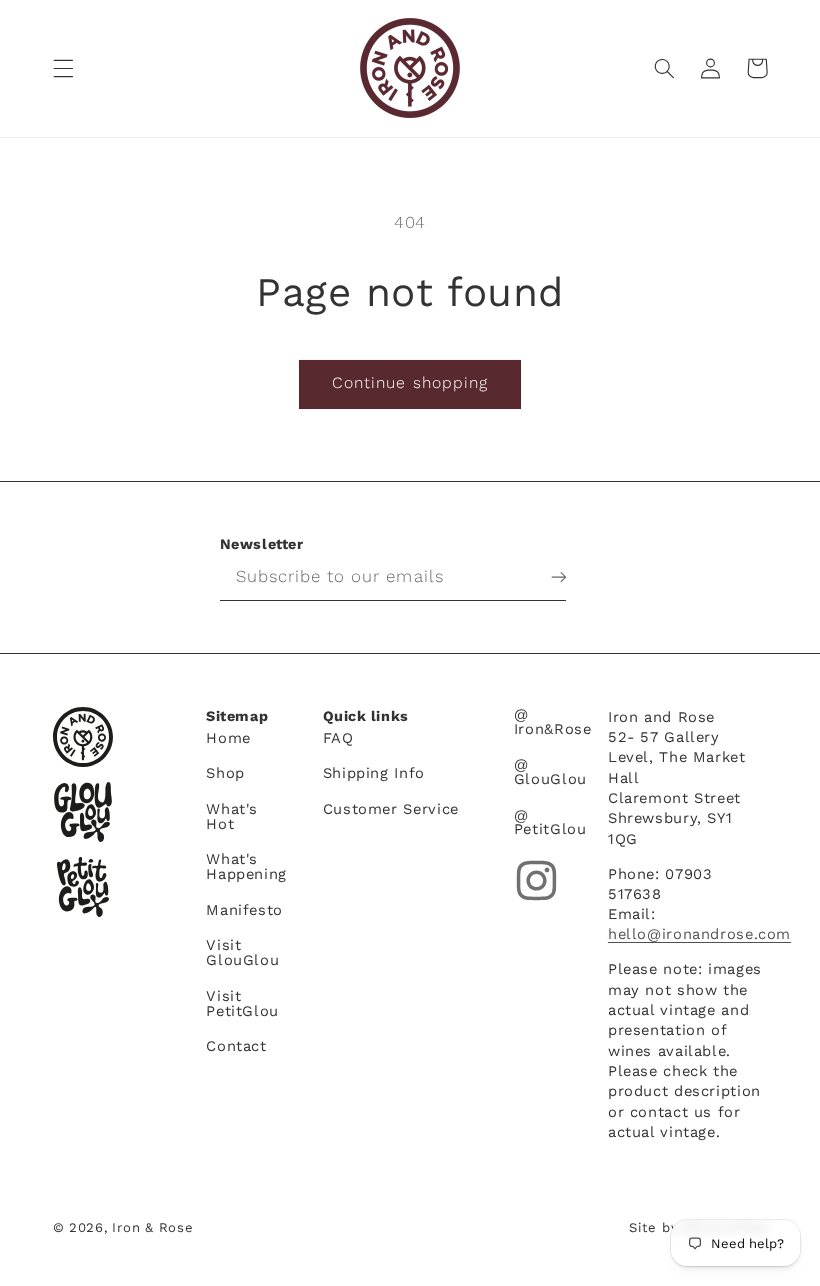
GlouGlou (83, 812)
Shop (225, 773)
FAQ (338, 739)
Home (228, 739)
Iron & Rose (83, 737)
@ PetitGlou (550, 822)
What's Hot (232, 816)
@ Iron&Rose (553, 722)
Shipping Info (374, 773)
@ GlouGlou (550, 771)
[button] (63, 68)
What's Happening (246, 866)
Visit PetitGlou (242, 1003)
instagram (536, 880)
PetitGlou (83, 887)
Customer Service (391, 809)
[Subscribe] (543, 577)
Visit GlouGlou (242, 952)
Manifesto (244, 910)
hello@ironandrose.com (699, 934)
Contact (236, 1046)
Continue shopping (410, 382)
